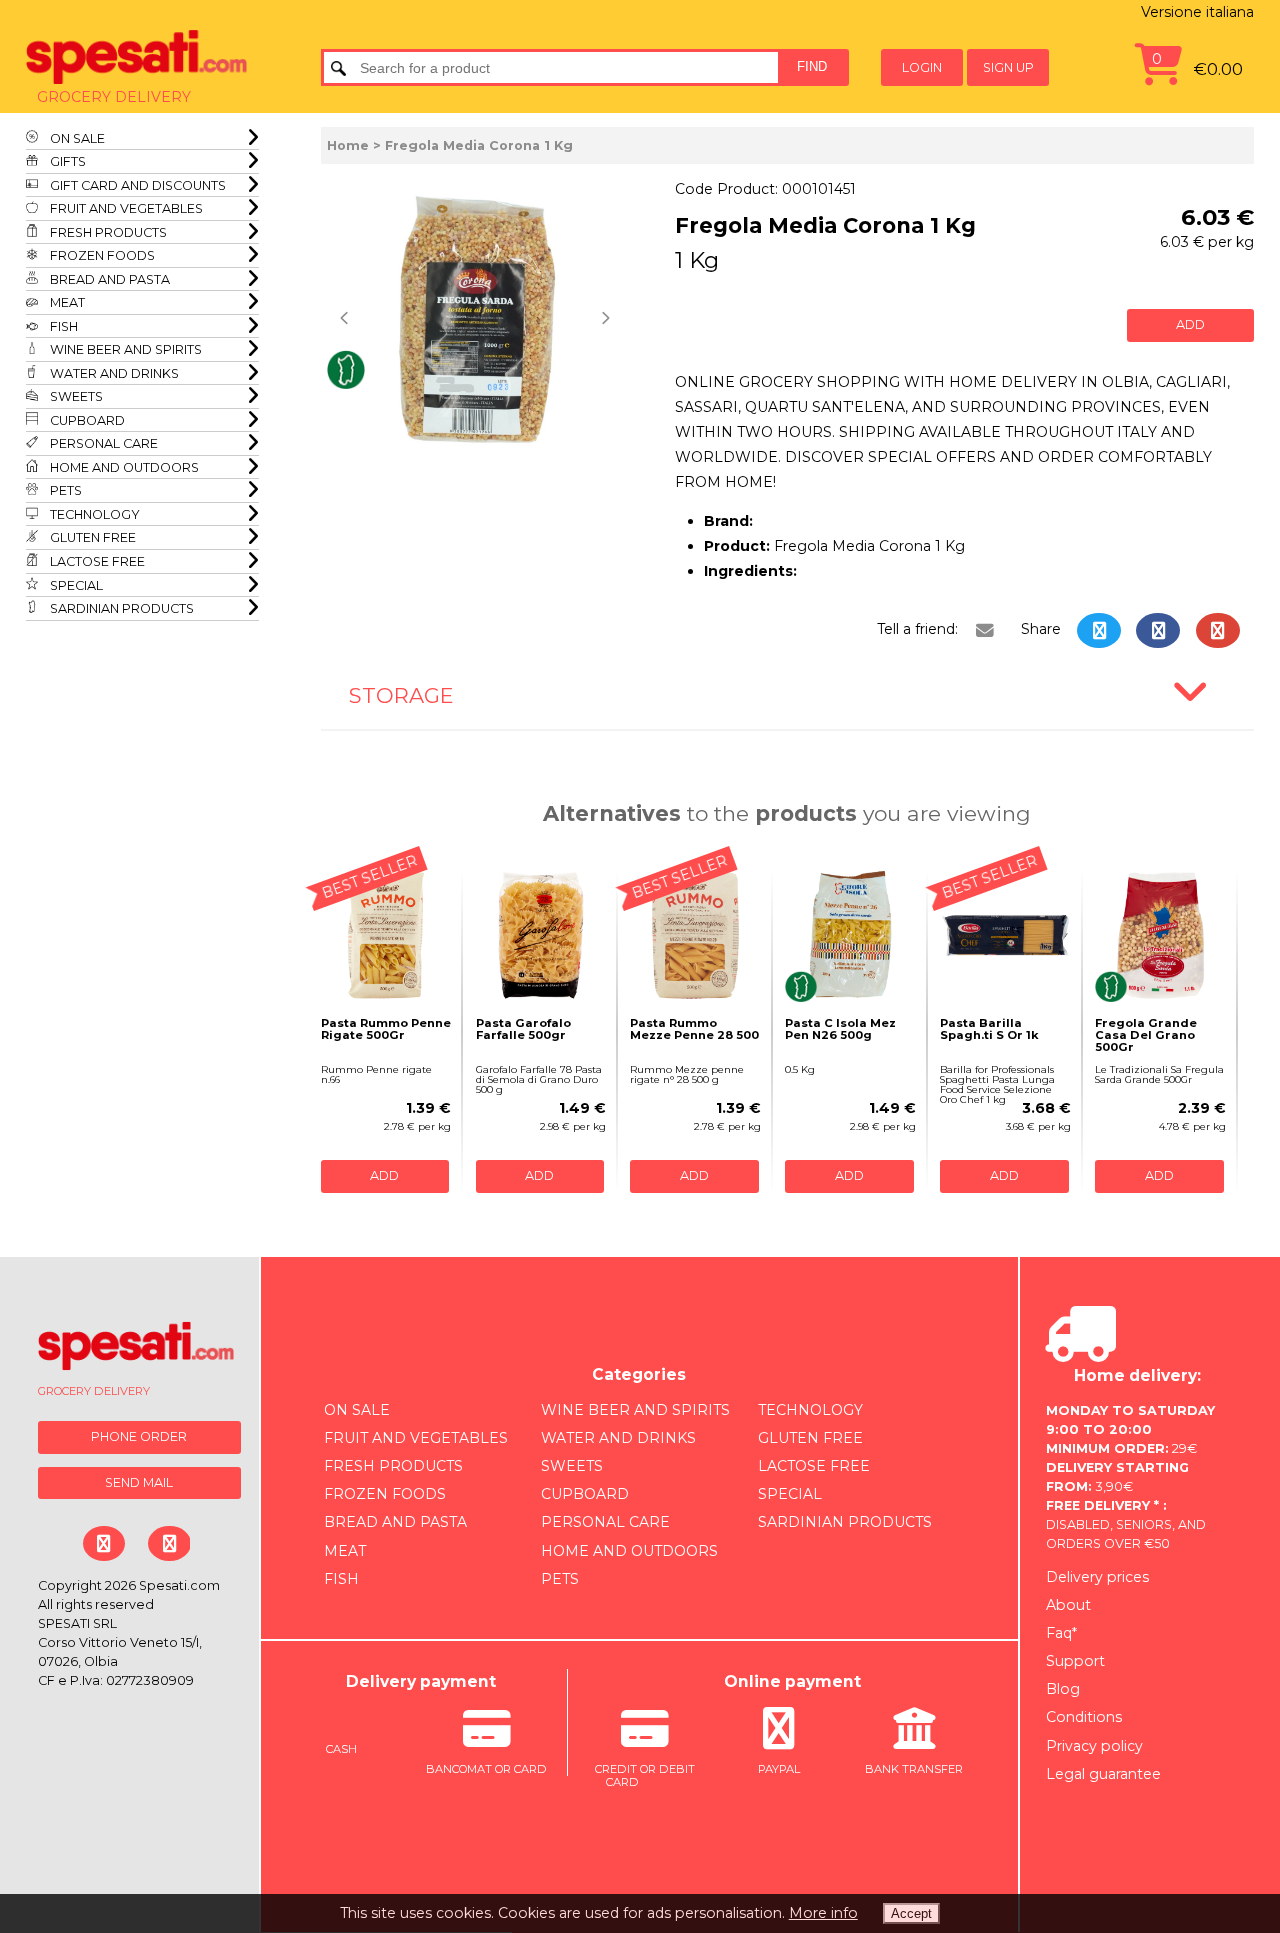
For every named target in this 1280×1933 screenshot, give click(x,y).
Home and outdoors (123, 467)
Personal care (102, 443)
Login (922, 67)
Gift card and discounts (136, 185)
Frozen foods (101, 255)
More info (823, 1913)
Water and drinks (113, 373)
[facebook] (1158, 630)
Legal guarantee (1103, 1774)
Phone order (139, 1436)
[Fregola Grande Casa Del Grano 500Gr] (1160, 936)
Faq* (1061, 1633)
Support (1075, 1661)
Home (348, 145)
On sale (76, 138)
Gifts (66, 161)
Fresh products (107, 232)
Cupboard (86, 420)
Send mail (139, 1482)
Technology (93, 514)
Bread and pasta (108, 279)
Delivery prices (1097, 1577)
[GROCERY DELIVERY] (136, 1349)
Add (1190, 324)
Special (75, 585)
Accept (911, 1913)
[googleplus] (1217, 630)
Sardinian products (120, 608)
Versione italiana (1197, 12)
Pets (64, 490)
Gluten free (91, 537)
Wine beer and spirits (124, 349)
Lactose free (96, 561)
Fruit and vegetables (125, 208)
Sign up (1008, 67)
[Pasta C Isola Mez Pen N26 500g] (850, 936)
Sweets (75, 396)
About (1068, 1605)
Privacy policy (1094, 1746)
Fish (62, 326)
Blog (1063, 1689)
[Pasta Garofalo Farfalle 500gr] (541, 936)
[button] (347, 318)
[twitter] (1099, 630)
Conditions (1084, 1717)
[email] (984, 630)
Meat (66, 302)
